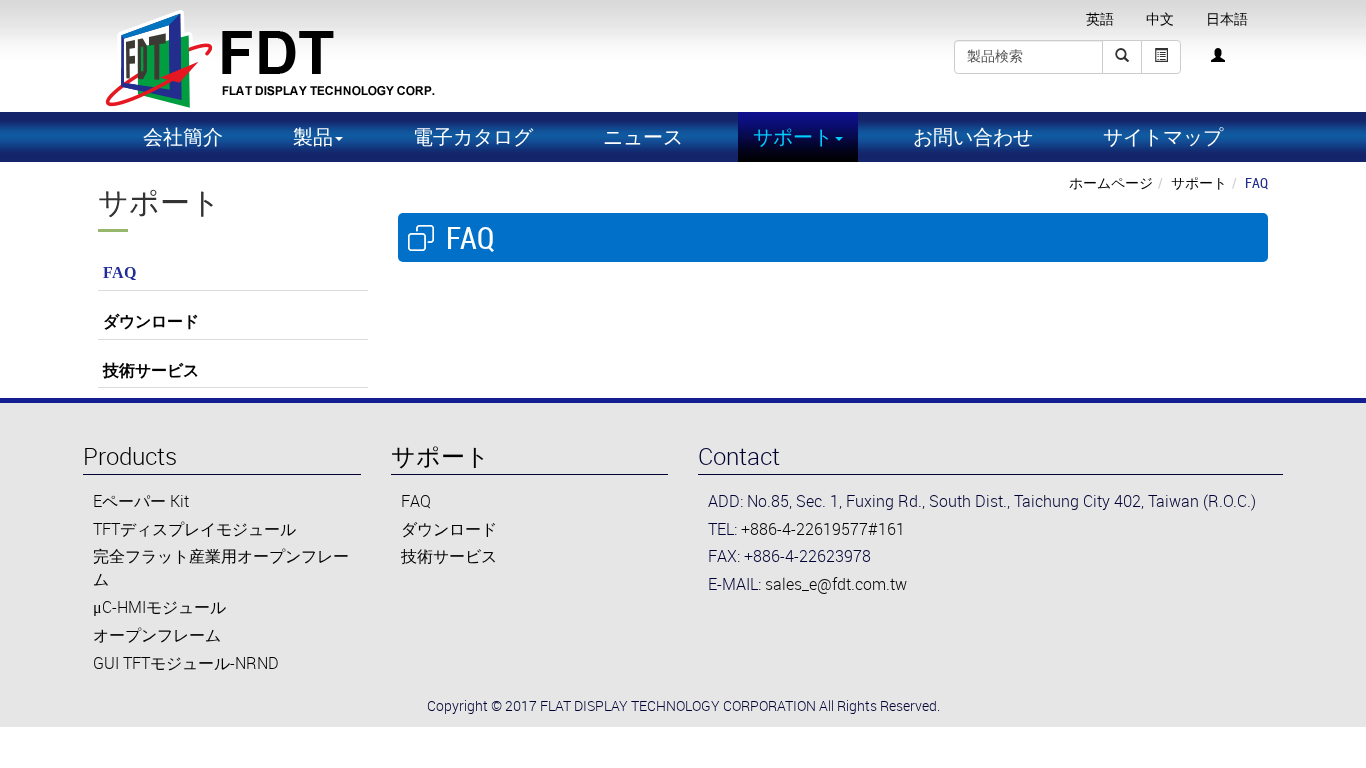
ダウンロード (151, 321)
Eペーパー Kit (141, 501)
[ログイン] (1218, 56)
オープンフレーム (157, 635)
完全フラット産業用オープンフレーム (221, 567)
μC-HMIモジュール (159, 607)
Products (130, 456)
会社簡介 (183, 136)
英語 (1100, 19)
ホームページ (1111, 182)
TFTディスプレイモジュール (194, 529)
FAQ (119, 272)
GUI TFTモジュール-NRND (186, 663)
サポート (1199, 182)
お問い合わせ (973, 136)
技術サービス (151, 370)
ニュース (643, 136)
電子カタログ (473, 136)
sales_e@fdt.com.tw (836, 584)
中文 (1160, 19)
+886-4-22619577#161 (823, 529)
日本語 (1227, 19)
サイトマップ (1163, 136)
